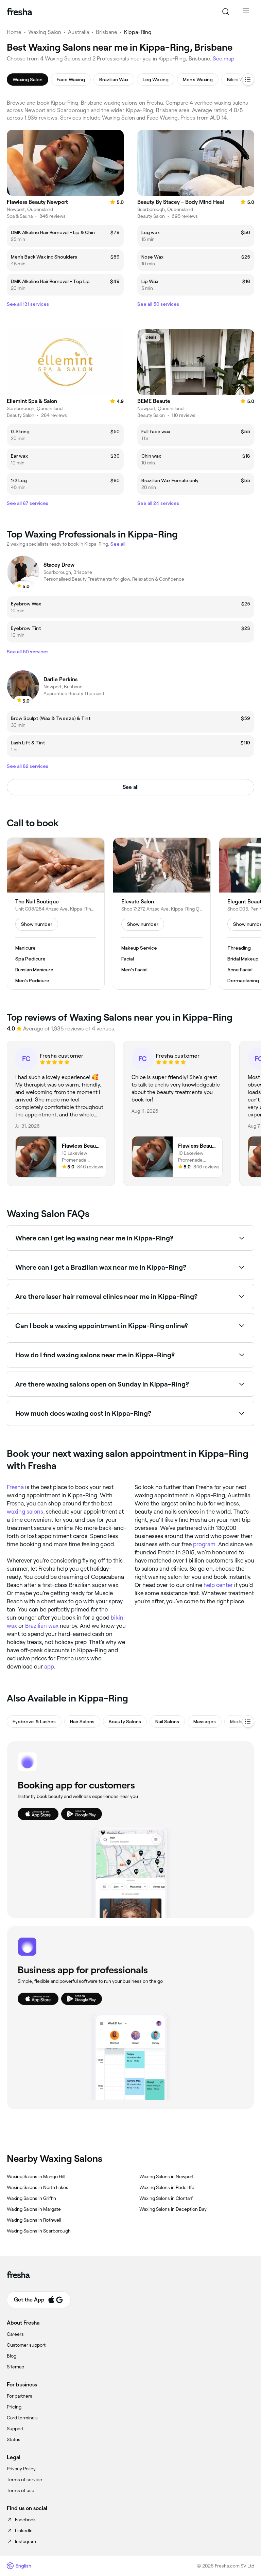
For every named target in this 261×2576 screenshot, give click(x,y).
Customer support (26, 2345)
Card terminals (22, 2418)
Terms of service (24, 2480)
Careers (15, 2334)
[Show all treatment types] (248, 80)
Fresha (15, 1487)
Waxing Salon (45, 32)
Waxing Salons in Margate (34, 2209)
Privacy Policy (21, 2469)
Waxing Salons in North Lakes (38, 2187)
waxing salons (25, 1512)
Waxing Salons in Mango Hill (36, 2176)
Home (14, 32)
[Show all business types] (248, 1722)
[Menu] (246, 12)
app (49, 1666)
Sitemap (15, 2367)
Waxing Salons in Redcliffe (167, 2187)
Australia (79, 32)
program (204, 1544)
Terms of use (21, 2490)
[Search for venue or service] (226, 12)
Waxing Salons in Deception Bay (173, 2209)
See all (131, 787)
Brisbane (107, 32)
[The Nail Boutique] (56, 914)
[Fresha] (20, 12)
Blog (12, 2356)
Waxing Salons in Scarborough (39, 2231)
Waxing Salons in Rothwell (34, 2220)
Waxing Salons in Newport (167, 2176)
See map (224, 59)
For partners (20, 2396)
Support (15, 2429)
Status (14, 2439)
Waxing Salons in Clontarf (166, 2198)
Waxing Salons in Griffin (31, 2198)
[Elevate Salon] (162, 914)
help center (218, 1585)
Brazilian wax (42, 1626)
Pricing (14, 2407)
